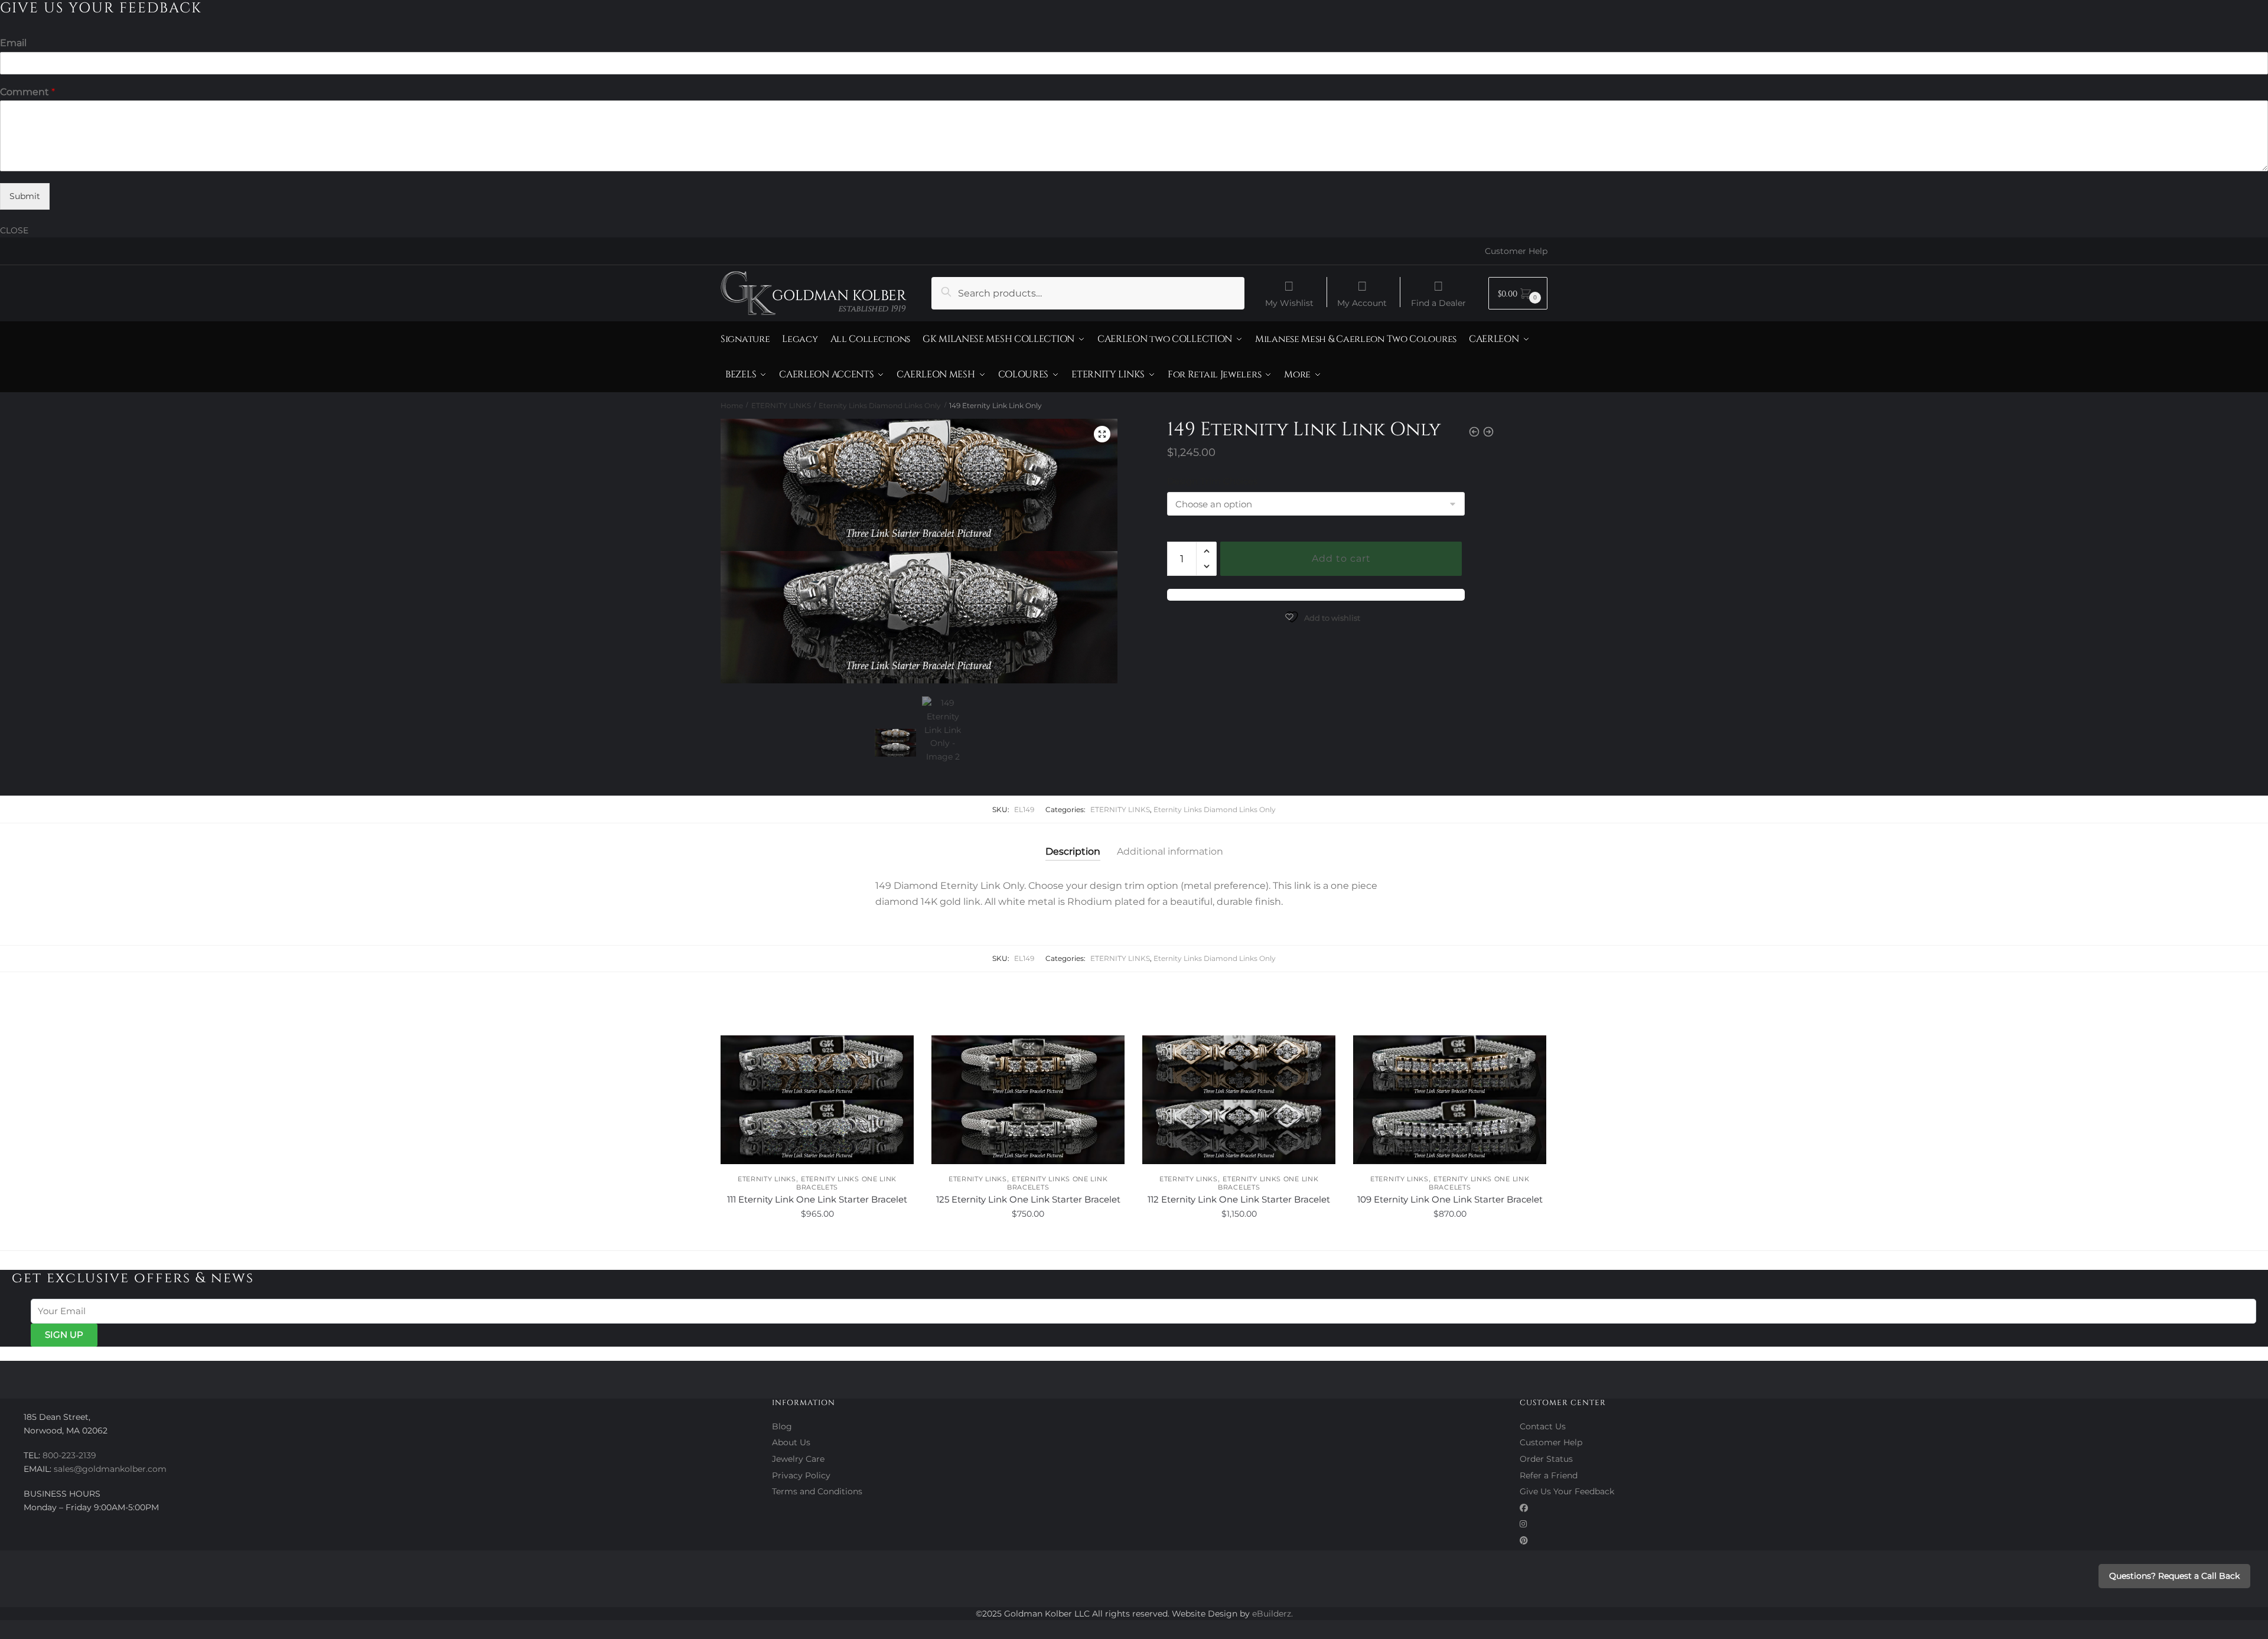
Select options (817, 1240)
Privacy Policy (801, 1475)
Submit (25, 196)
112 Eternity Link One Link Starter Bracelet (1239, 1199)
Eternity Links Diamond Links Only (880, 405)
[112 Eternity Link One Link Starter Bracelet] (1239, 1100)
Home (732, 405)
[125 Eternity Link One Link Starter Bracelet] (1028, 1100)
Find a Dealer (1438, 302)
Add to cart (1341, 558)
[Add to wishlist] (899, 1050)
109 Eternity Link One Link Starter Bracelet (1450, 1199)
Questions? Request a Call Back (2174, 1576)
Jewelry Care (798, 1459)
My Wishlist (1289, 302)
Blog (782, 1426)
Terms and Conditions (817, 1491)
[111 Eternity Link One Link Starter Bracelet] (817, 1100)
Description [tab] (1073, 851)
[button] (1102, 434)
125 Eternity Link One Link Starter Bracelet (1028, 1199)
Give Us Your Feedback (1567, 1491)
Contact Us (1543, 1426)
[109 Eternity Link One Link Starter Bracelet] (1450, 1100)
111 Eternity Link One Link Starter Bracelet (817, 1199)
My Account (1362, 302)
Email (13, 43)
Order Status (1546, 1459)
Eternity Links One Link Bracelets (846, 1183)
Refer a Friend (1549, 1475)
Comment (27, 92)
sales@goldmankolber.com (110, 1469)
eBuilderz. (1273, 1614)
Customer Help (1516, 251)
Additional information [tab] (1170, 851)
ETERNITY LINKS (781, 405)
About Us (791, 1442)
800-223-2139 (69, 1455)
